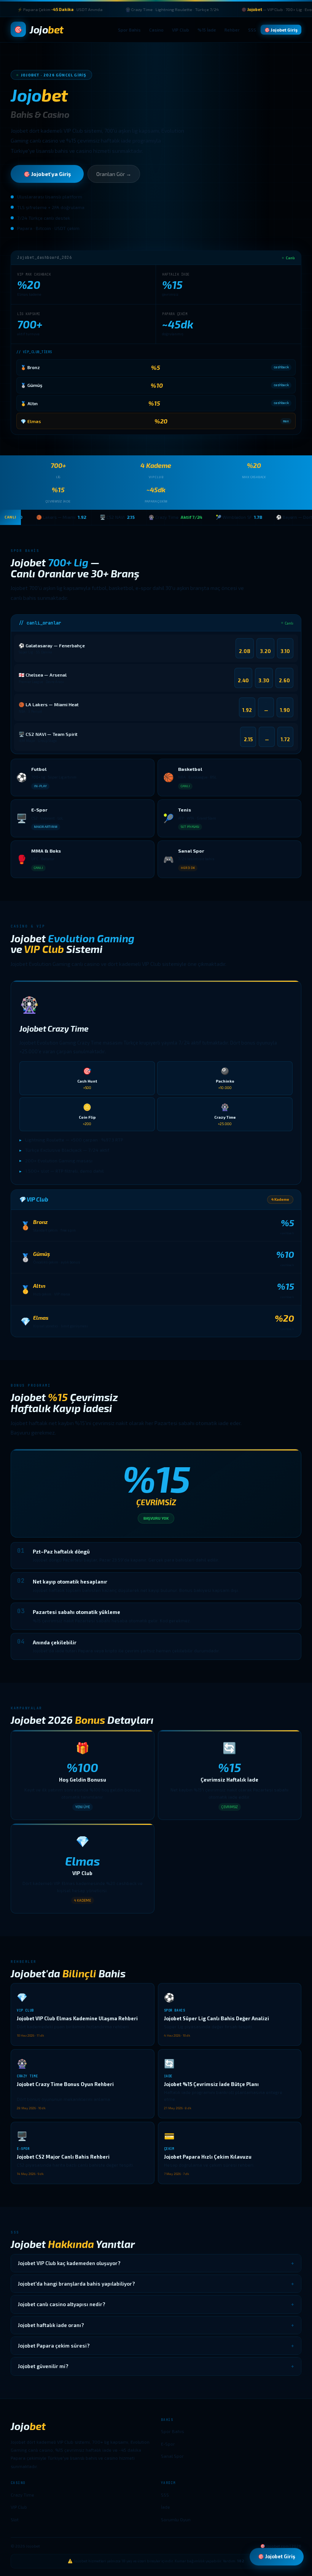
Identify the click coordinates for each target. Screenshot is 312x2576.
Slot (15, 2519)
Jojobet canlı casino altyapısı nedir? (156, 2304)
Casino (156, 30)
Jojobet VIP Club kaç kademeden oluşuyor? (156, 2263)
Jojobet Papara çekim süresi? (156, 2346)
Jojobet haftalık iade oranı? (156, 2325)
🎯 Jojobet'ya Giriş (47, 174)
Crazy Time (22, 2495)
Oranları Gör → (114, 174)
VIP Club (181, 30)
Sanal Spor (172, 2456)
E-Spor (168, 2444)
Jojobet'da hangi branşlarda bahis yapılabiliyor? (156, 2284)
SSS (252, 30)
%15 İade (207, 30)
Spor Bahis (129, 30)
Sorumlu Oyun (176, 2519)
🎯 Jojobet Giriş (281, 30)
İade (166, 2507)
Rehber (232, 30)
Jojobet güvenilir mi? (156, 2366)
